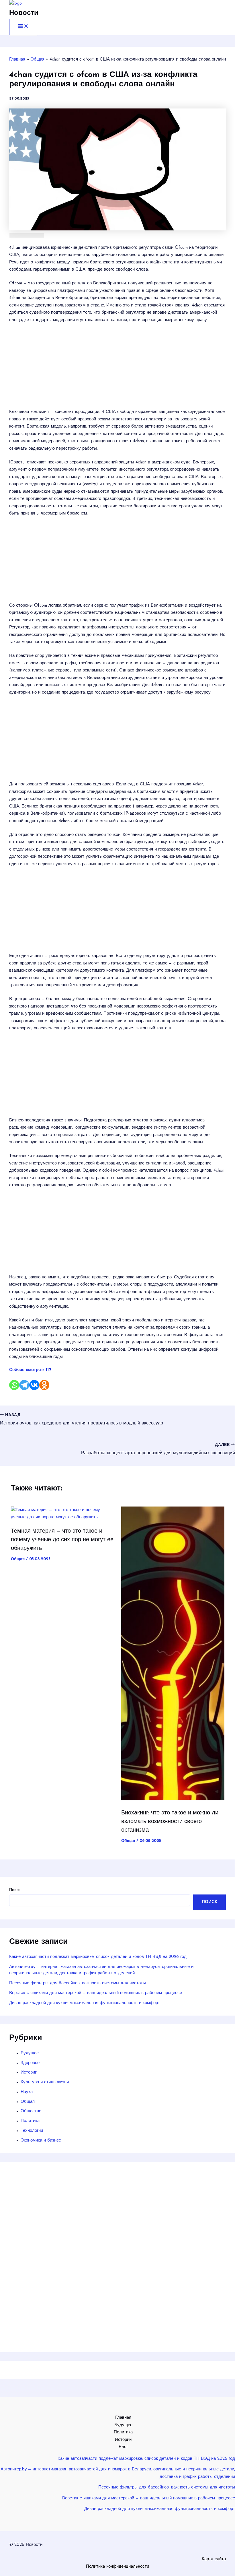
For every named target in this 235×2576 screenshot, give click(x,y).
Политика (30, 2121)
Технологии (32, 2131)
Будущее (30, 2053)
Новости (24, 13)
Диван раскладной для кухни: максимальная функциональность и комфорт (85, 2003)
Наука (27, 2092)
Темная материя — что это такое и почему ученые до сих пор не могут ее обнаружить (62, 1540)
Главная (123, 2418)
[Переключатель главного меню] (23, 27)
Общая (18, 1559)
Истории (29, 2073)
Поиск (15, 1890)
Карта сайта (214, 2559)
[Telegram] (24, 1385)
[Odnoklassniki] (44, 1385)
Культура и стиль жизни (45, 2082)
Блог (123, 2447)
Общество (31, 2111)
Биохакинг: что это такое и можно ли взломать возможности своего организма (170, 1822)
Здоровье (30, 2063)
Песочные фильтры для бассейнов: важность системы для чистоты (78, 1983)
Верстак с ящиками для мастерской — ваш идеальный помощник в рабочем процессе (96, 1993)
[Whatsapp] (14, 1385)
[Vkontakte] (34, 1385)
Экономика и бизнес (41, 2141)
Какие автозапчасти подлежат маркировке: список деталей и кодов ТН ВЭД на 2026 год (98, 1957)
